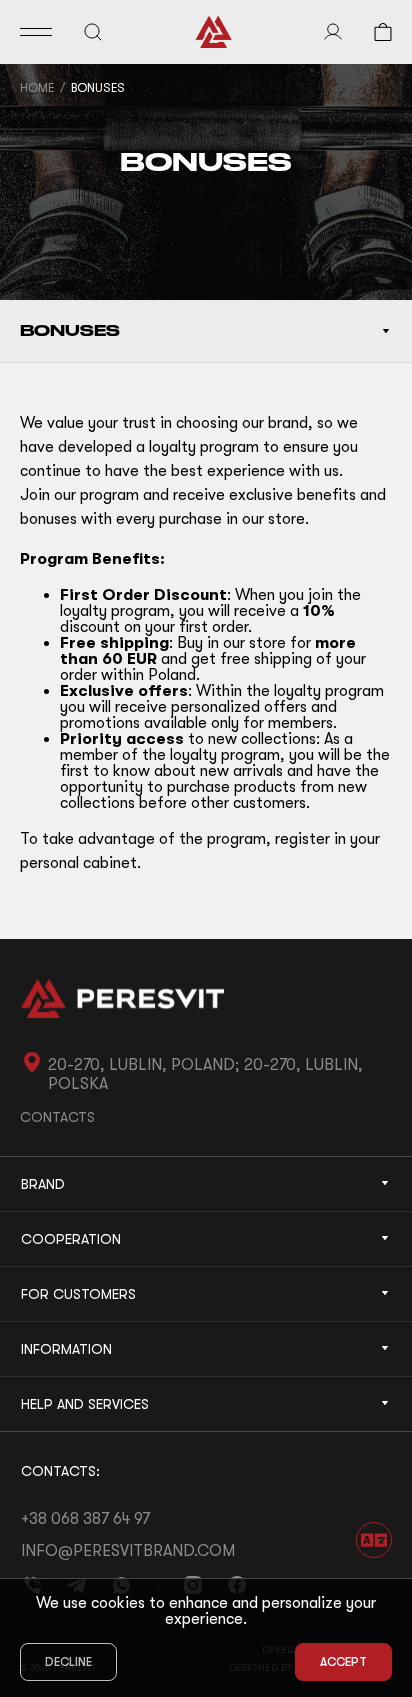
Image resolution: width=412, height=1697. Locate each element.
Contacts (57, 1117)
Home (37, 88)
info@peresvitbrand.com (128, 1551)
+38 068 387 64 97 (85, 1519)
